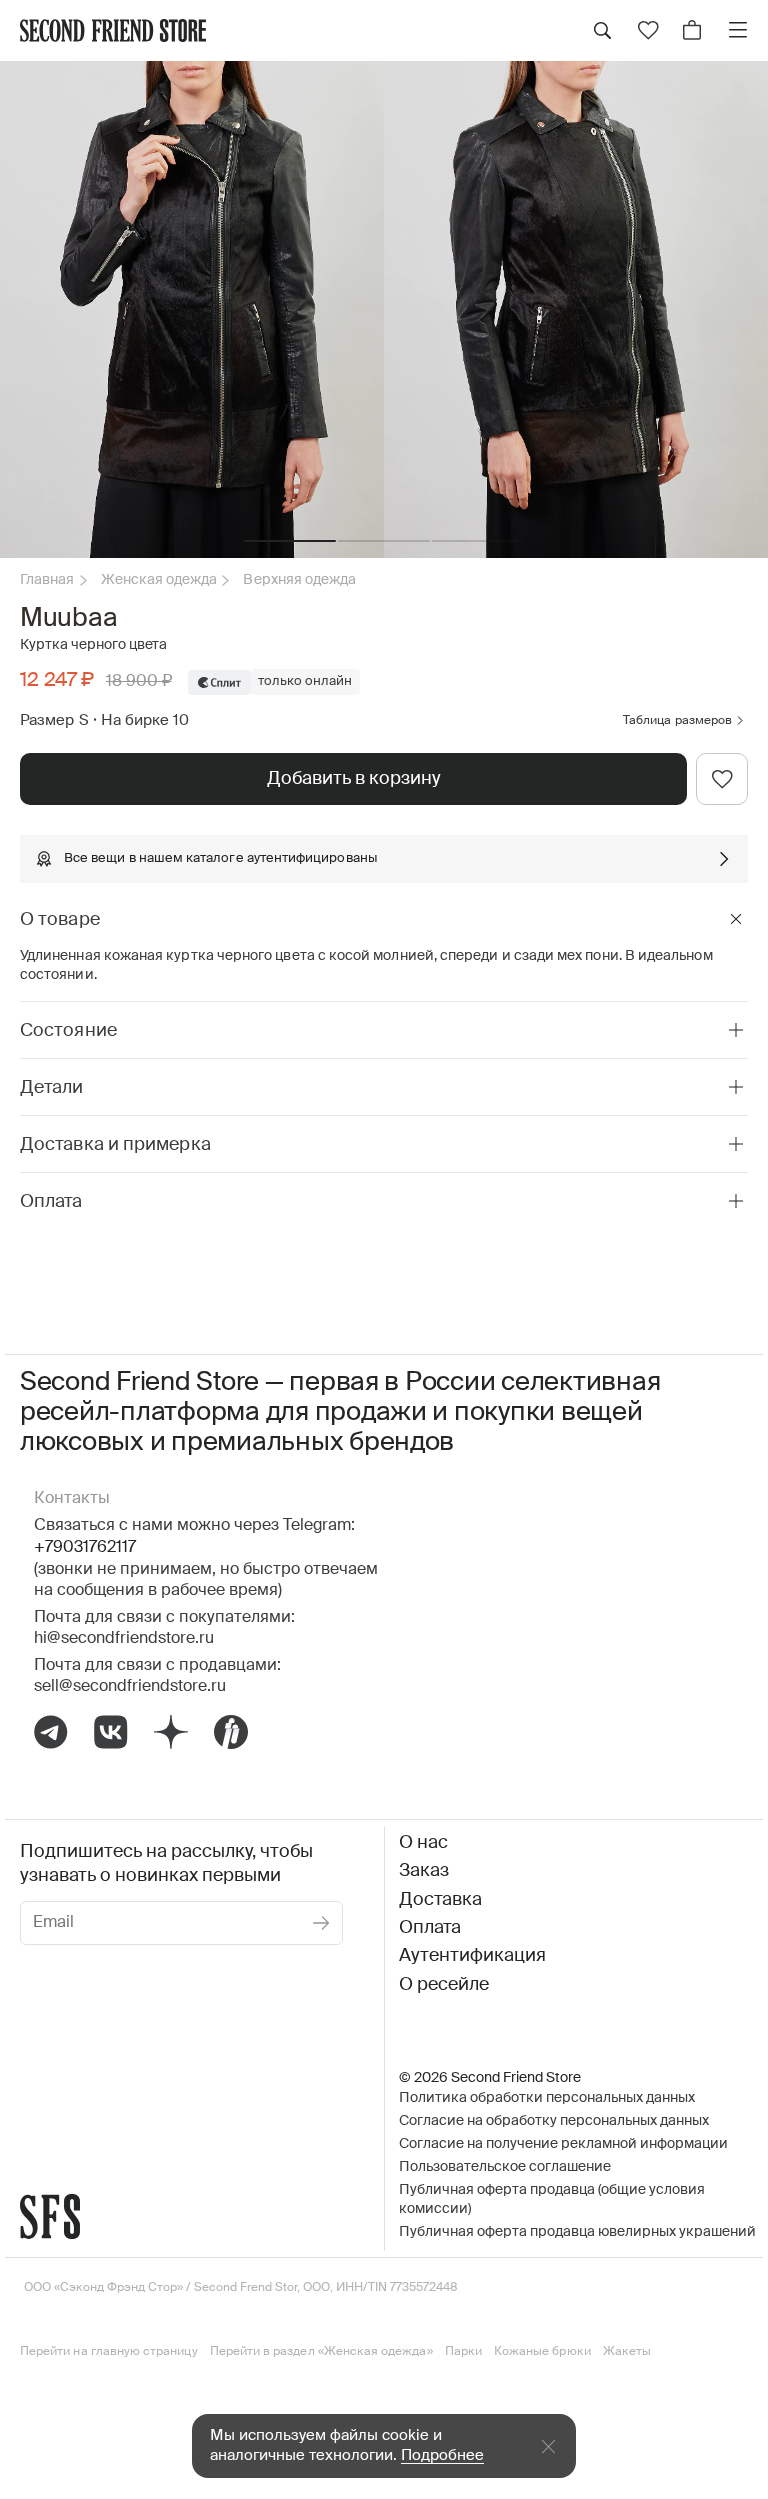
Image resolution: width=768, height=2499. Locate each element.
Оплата (430, 1928)
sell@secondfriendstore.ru (130, 1687)
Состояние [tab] (68, 1031)
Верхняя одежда (299, 580)
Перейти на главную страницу (109, 2352)
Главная (47, 580)
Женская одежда (159, 580)
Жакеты (627, 2352)
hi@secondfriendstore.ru (124, 1639)
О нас (423, 1843)
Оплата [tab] (51, 1202)
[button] (290, 541)
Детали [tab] (52, 1088)
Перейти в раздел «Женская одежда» (321, 2352)
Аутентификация (472, 1956)
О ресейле (444, 1985)
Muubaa (68, 619)
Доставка (440, 1900)
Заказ (424, 1871)
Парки (463, 2352)
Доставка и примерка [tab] (115, 1145)
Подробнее (442, 2455)
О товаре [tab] (60, 920)
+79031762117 (85, 1548)
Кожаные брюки (542, 2352)
